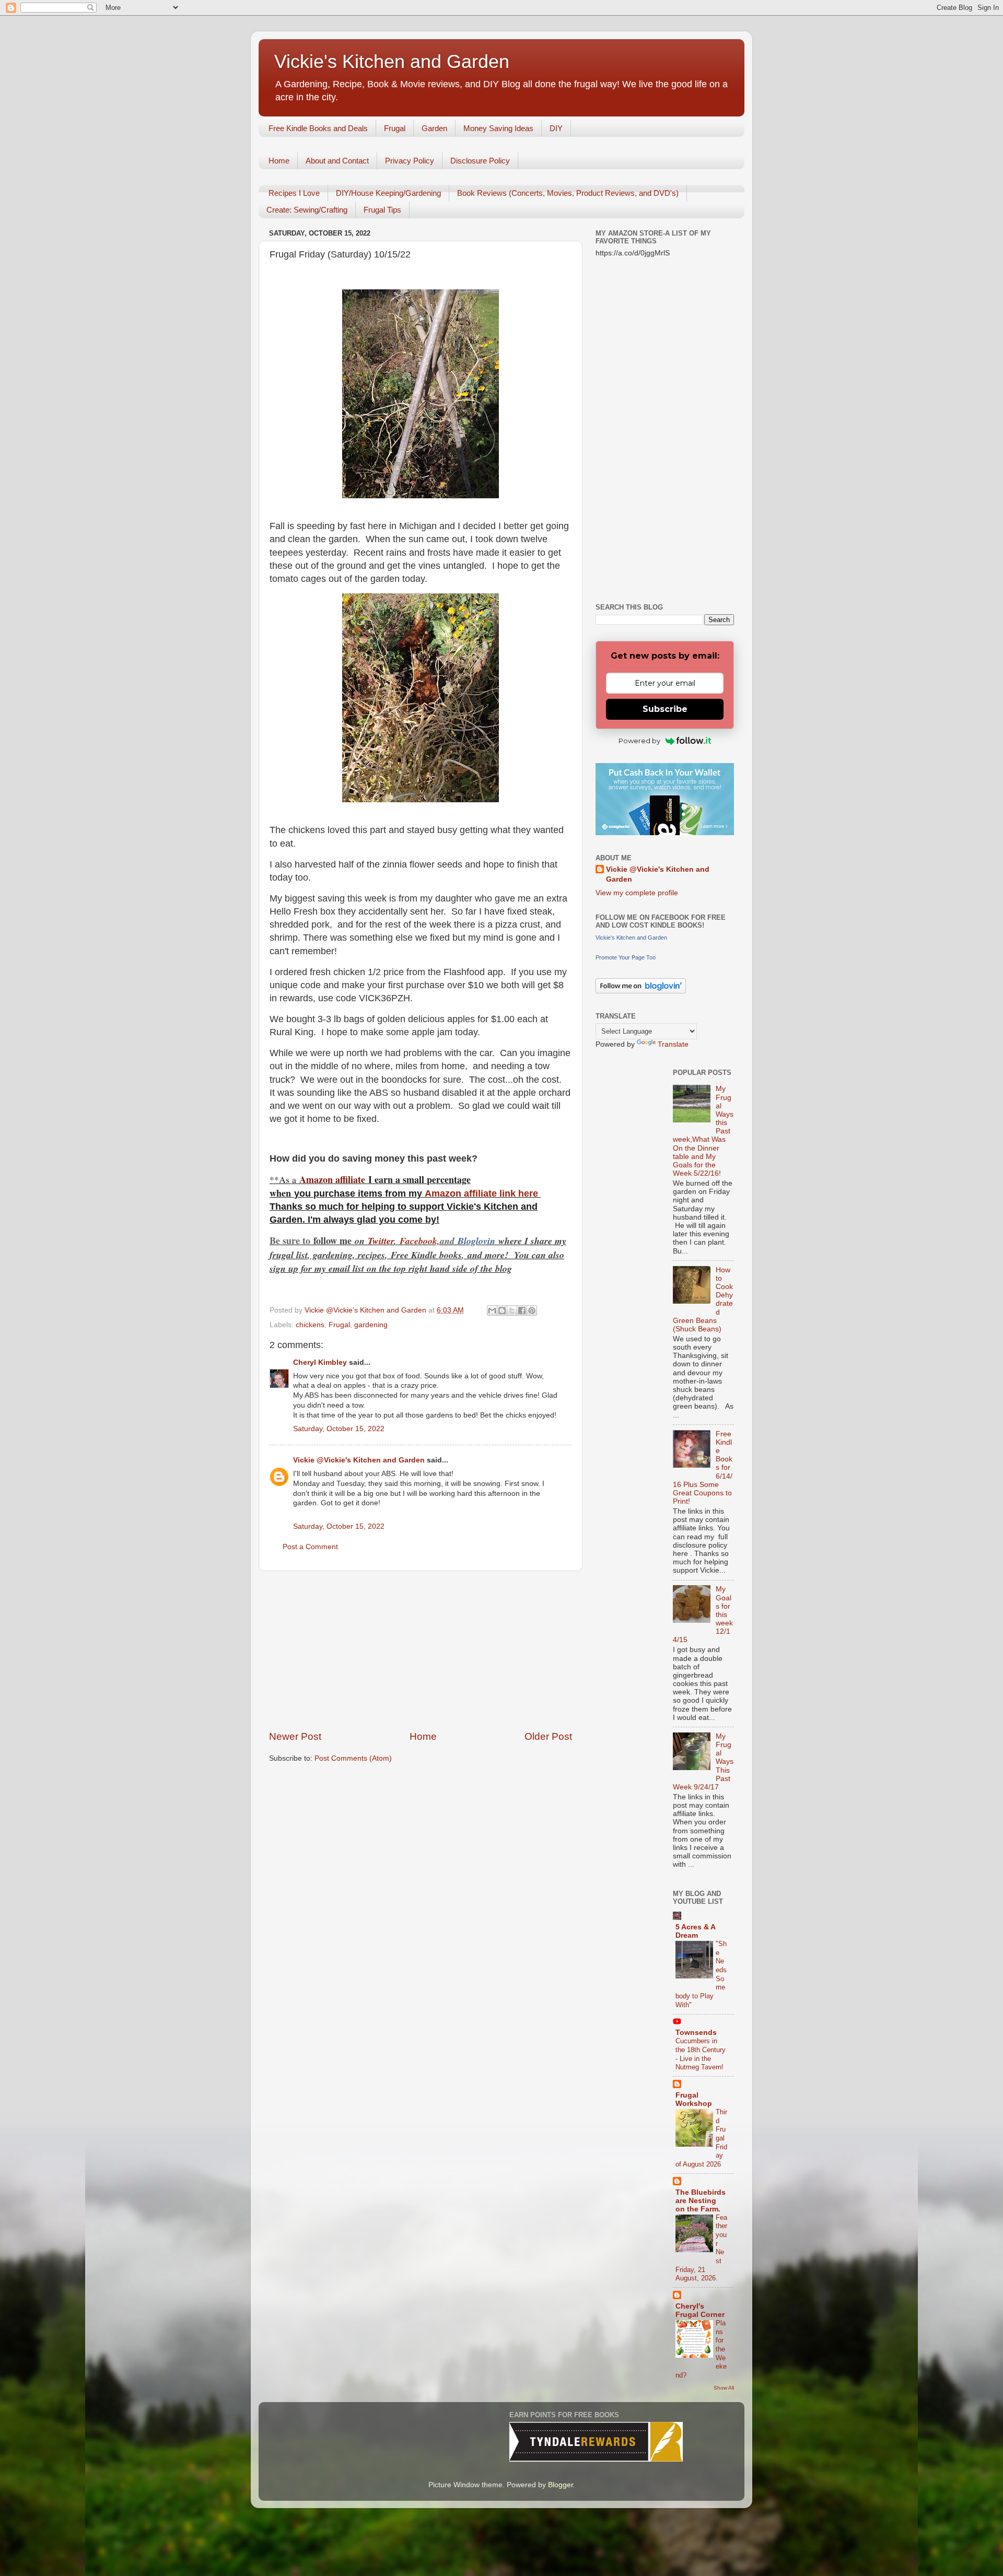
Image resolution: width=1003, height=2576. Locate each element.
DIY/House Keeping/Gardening (388, 193)
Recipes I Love (294, 193)
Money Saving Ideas (498, 128)
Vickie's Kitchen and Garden (392, 61)
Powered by (639, 741)
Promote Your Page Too (626, 957)
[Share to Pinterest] (532, 1310)
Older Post (548, 1736)
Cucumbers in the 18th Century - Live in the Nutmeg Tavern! (701, 2054)
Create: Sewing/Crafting (307, 210)
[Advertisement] (421, 1650)
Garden (434, 128)
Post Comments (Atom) (353, 1758)
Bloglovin (478, 1241)
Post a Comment (310, 1547)
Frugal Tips (382, 210)
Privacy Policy (410, 161)
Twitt (377, 1241)
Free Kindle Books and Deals (318, 128)
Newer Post (295, 1736)
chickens (310, 1325)
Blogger (561, 2485)
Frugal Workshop (694, 2099)
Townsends (696, 2033)
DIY (556, 128)
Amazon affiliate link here (481, 1193)
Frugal (395, 128)
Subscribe (665, 709)
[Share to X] (512, 1310)
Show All (724, 2388)
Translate (673, 1044)
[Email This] (492, 1310)
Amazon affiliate (332, 1179)
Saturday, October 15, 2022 (339, 1429)
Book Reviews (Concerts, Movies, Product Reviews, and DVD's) (568, 193)
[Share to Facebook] (522, 1310)
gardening (371, 1325)
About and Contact (337, 161)
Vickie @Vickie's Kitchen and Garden (359, 1460)
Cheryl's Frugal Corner (700, 2310)
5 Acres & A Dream (695, 1931)
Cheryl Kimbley (320, 1362)
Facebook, (420, 1241)
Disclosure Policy (480, 161)
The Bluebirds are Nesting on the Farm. (701, 2201)
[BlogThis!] (502, 1310)
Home (279, 161)
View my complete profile (637, 893)
